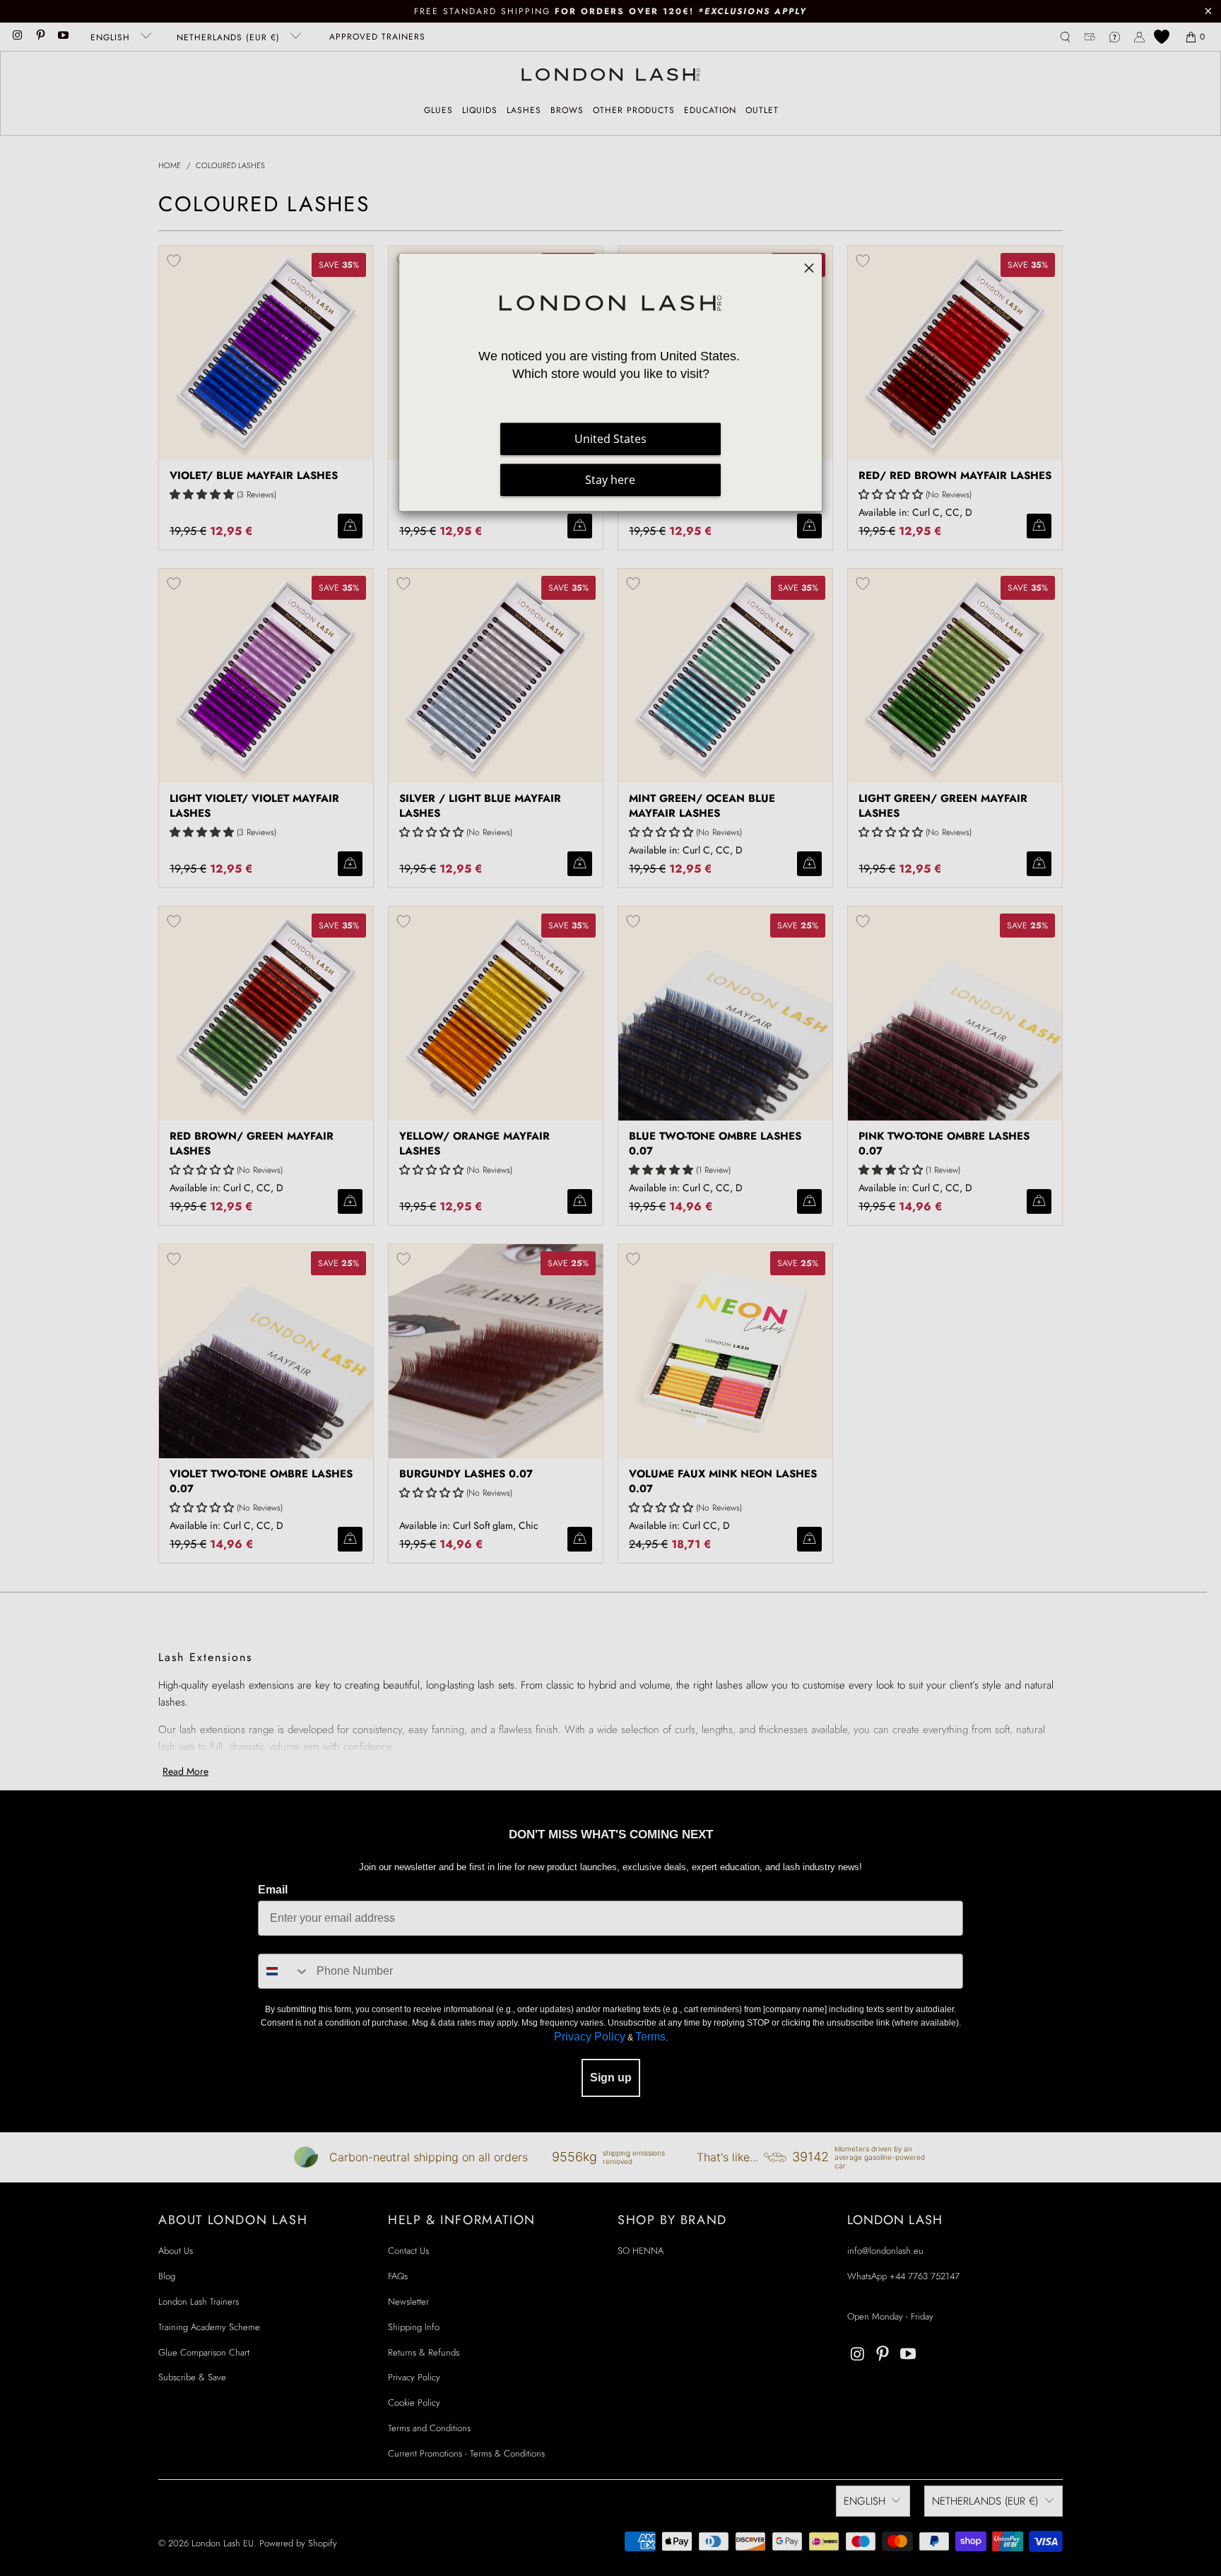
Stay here (610, 480)
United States (610, 439)
